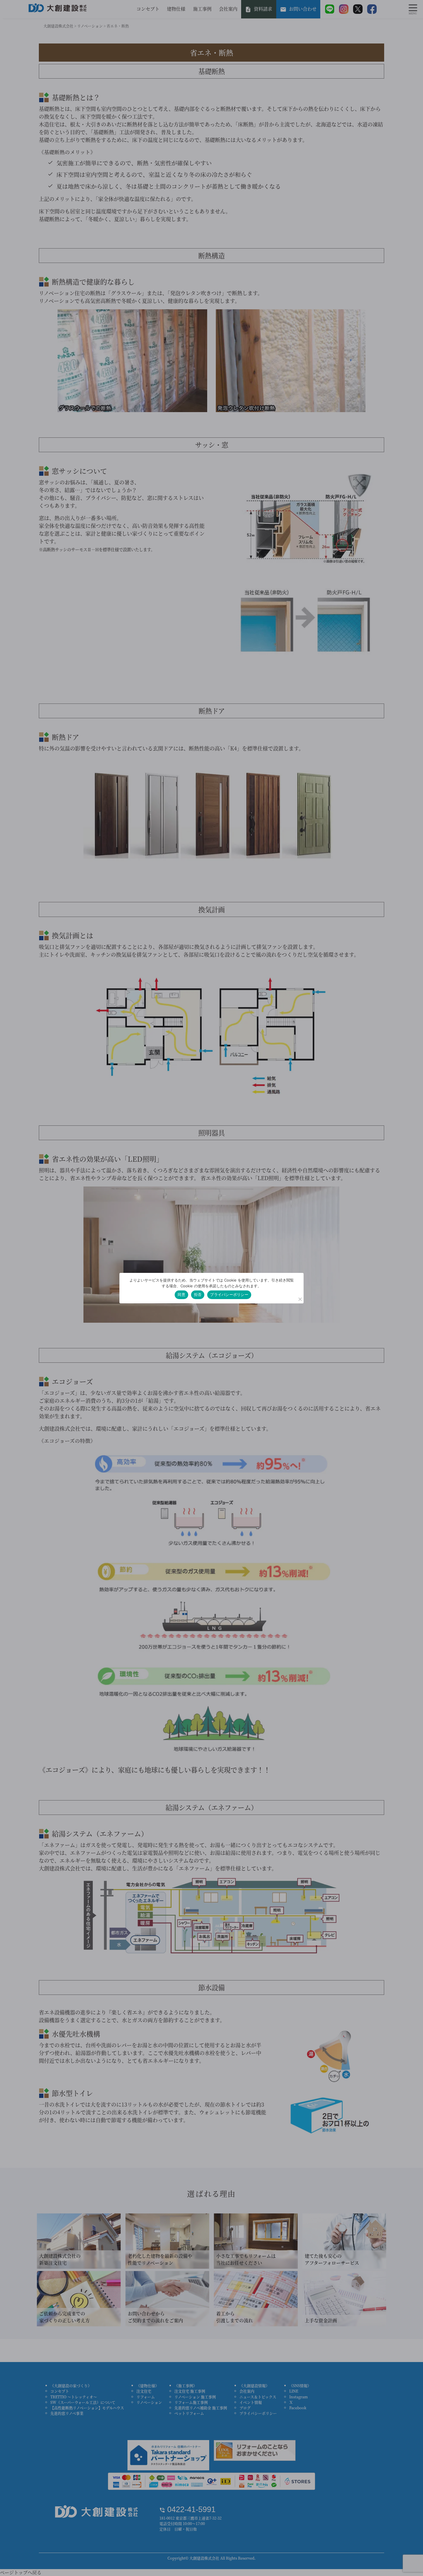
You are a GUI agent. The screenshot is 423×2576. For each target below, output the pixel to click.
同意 (181, 1294)
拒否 (198, 1294)
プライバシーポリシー (229, 1294)
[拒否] (300, 1299)
